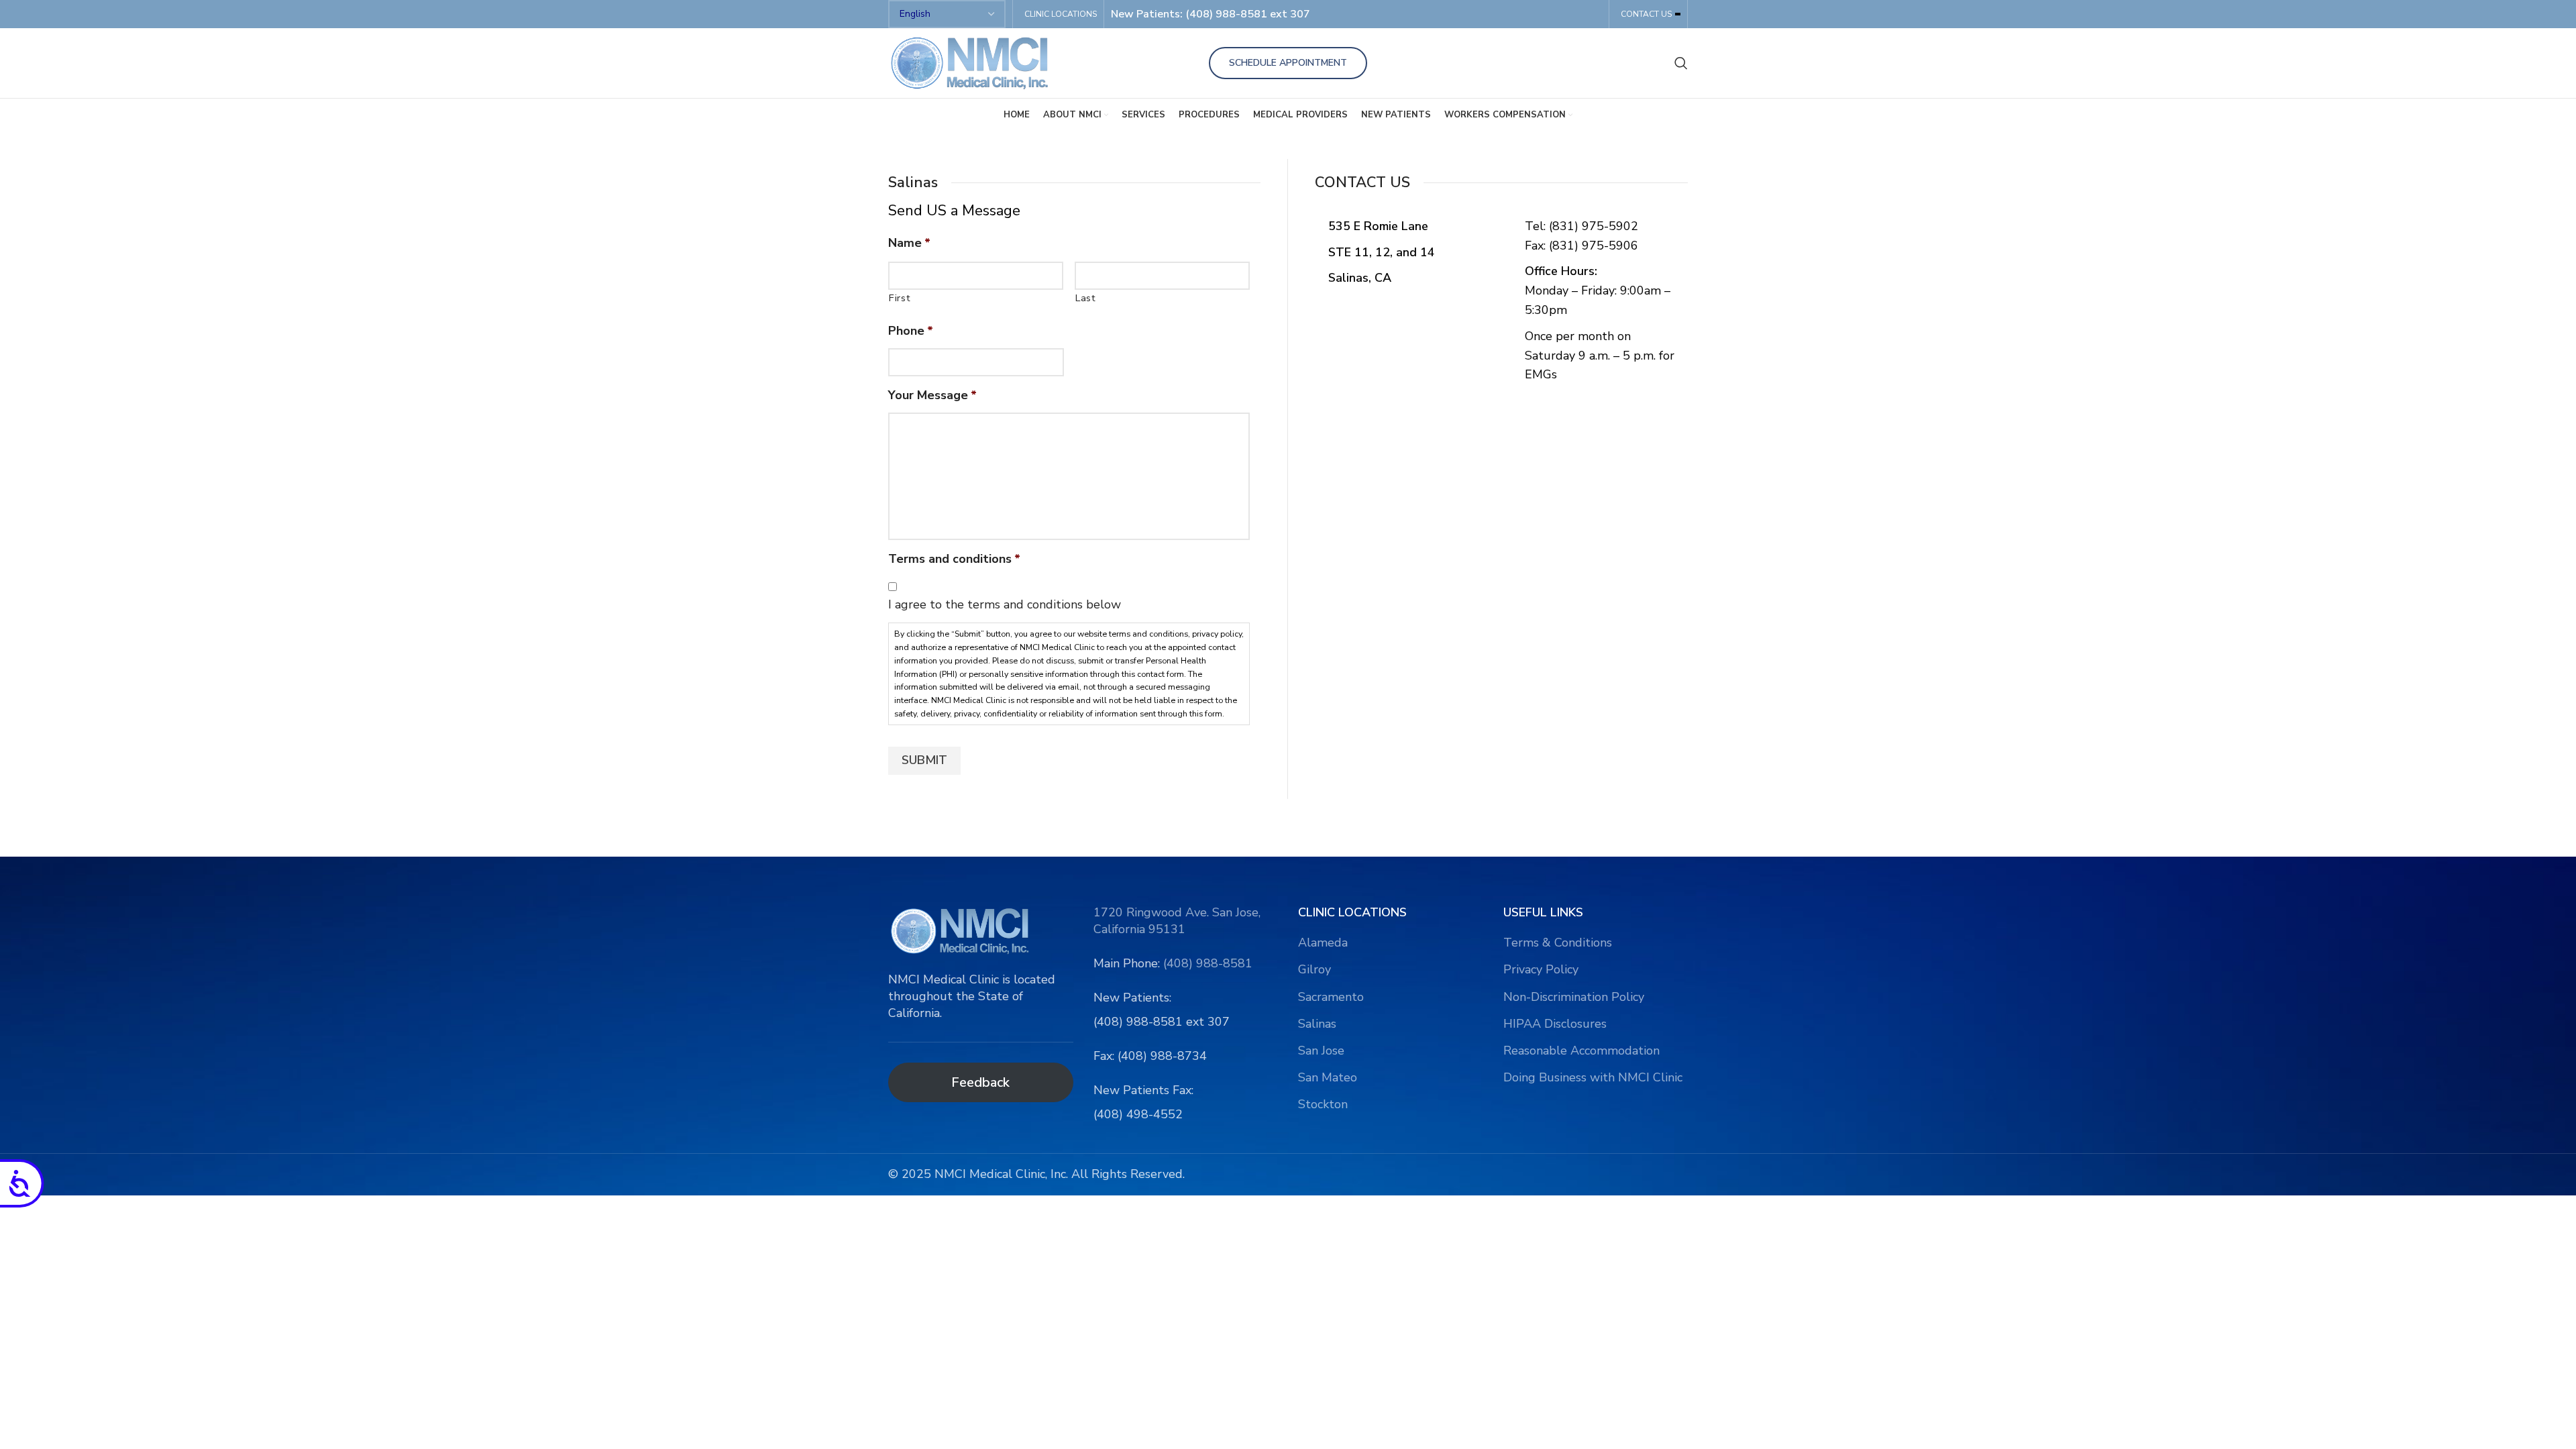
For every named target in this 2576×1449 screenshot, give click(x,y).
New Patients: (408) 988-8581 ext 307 (1211, 14)
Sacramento (1331, 997)
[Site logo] (972, 62)
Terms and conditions (954, 559)
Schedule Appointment (1288, 63)
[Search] (1681, 63)
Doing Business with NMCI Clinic (1593, 1077)
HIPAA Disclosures (1555, 1024)
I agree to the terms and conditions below (1005, 604)
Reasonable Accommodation (1581, 1051)
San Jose (1321, 1051)
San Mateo (1328, 1077)
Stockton (1323, 1104)
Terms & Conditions (1558, 943)
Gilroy (1314, 969)
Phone (911, 331)
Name (909, 243)
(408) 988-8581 (1208, 963)
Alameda (1323, 943)
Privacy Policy (1541, 969)
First (900, 298)
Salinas (1317, 1024)
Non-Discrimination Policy (1574, 997)
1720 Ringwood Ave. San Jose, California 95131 (1177, 921)
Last (1086, 298)
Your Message (932, 395)
